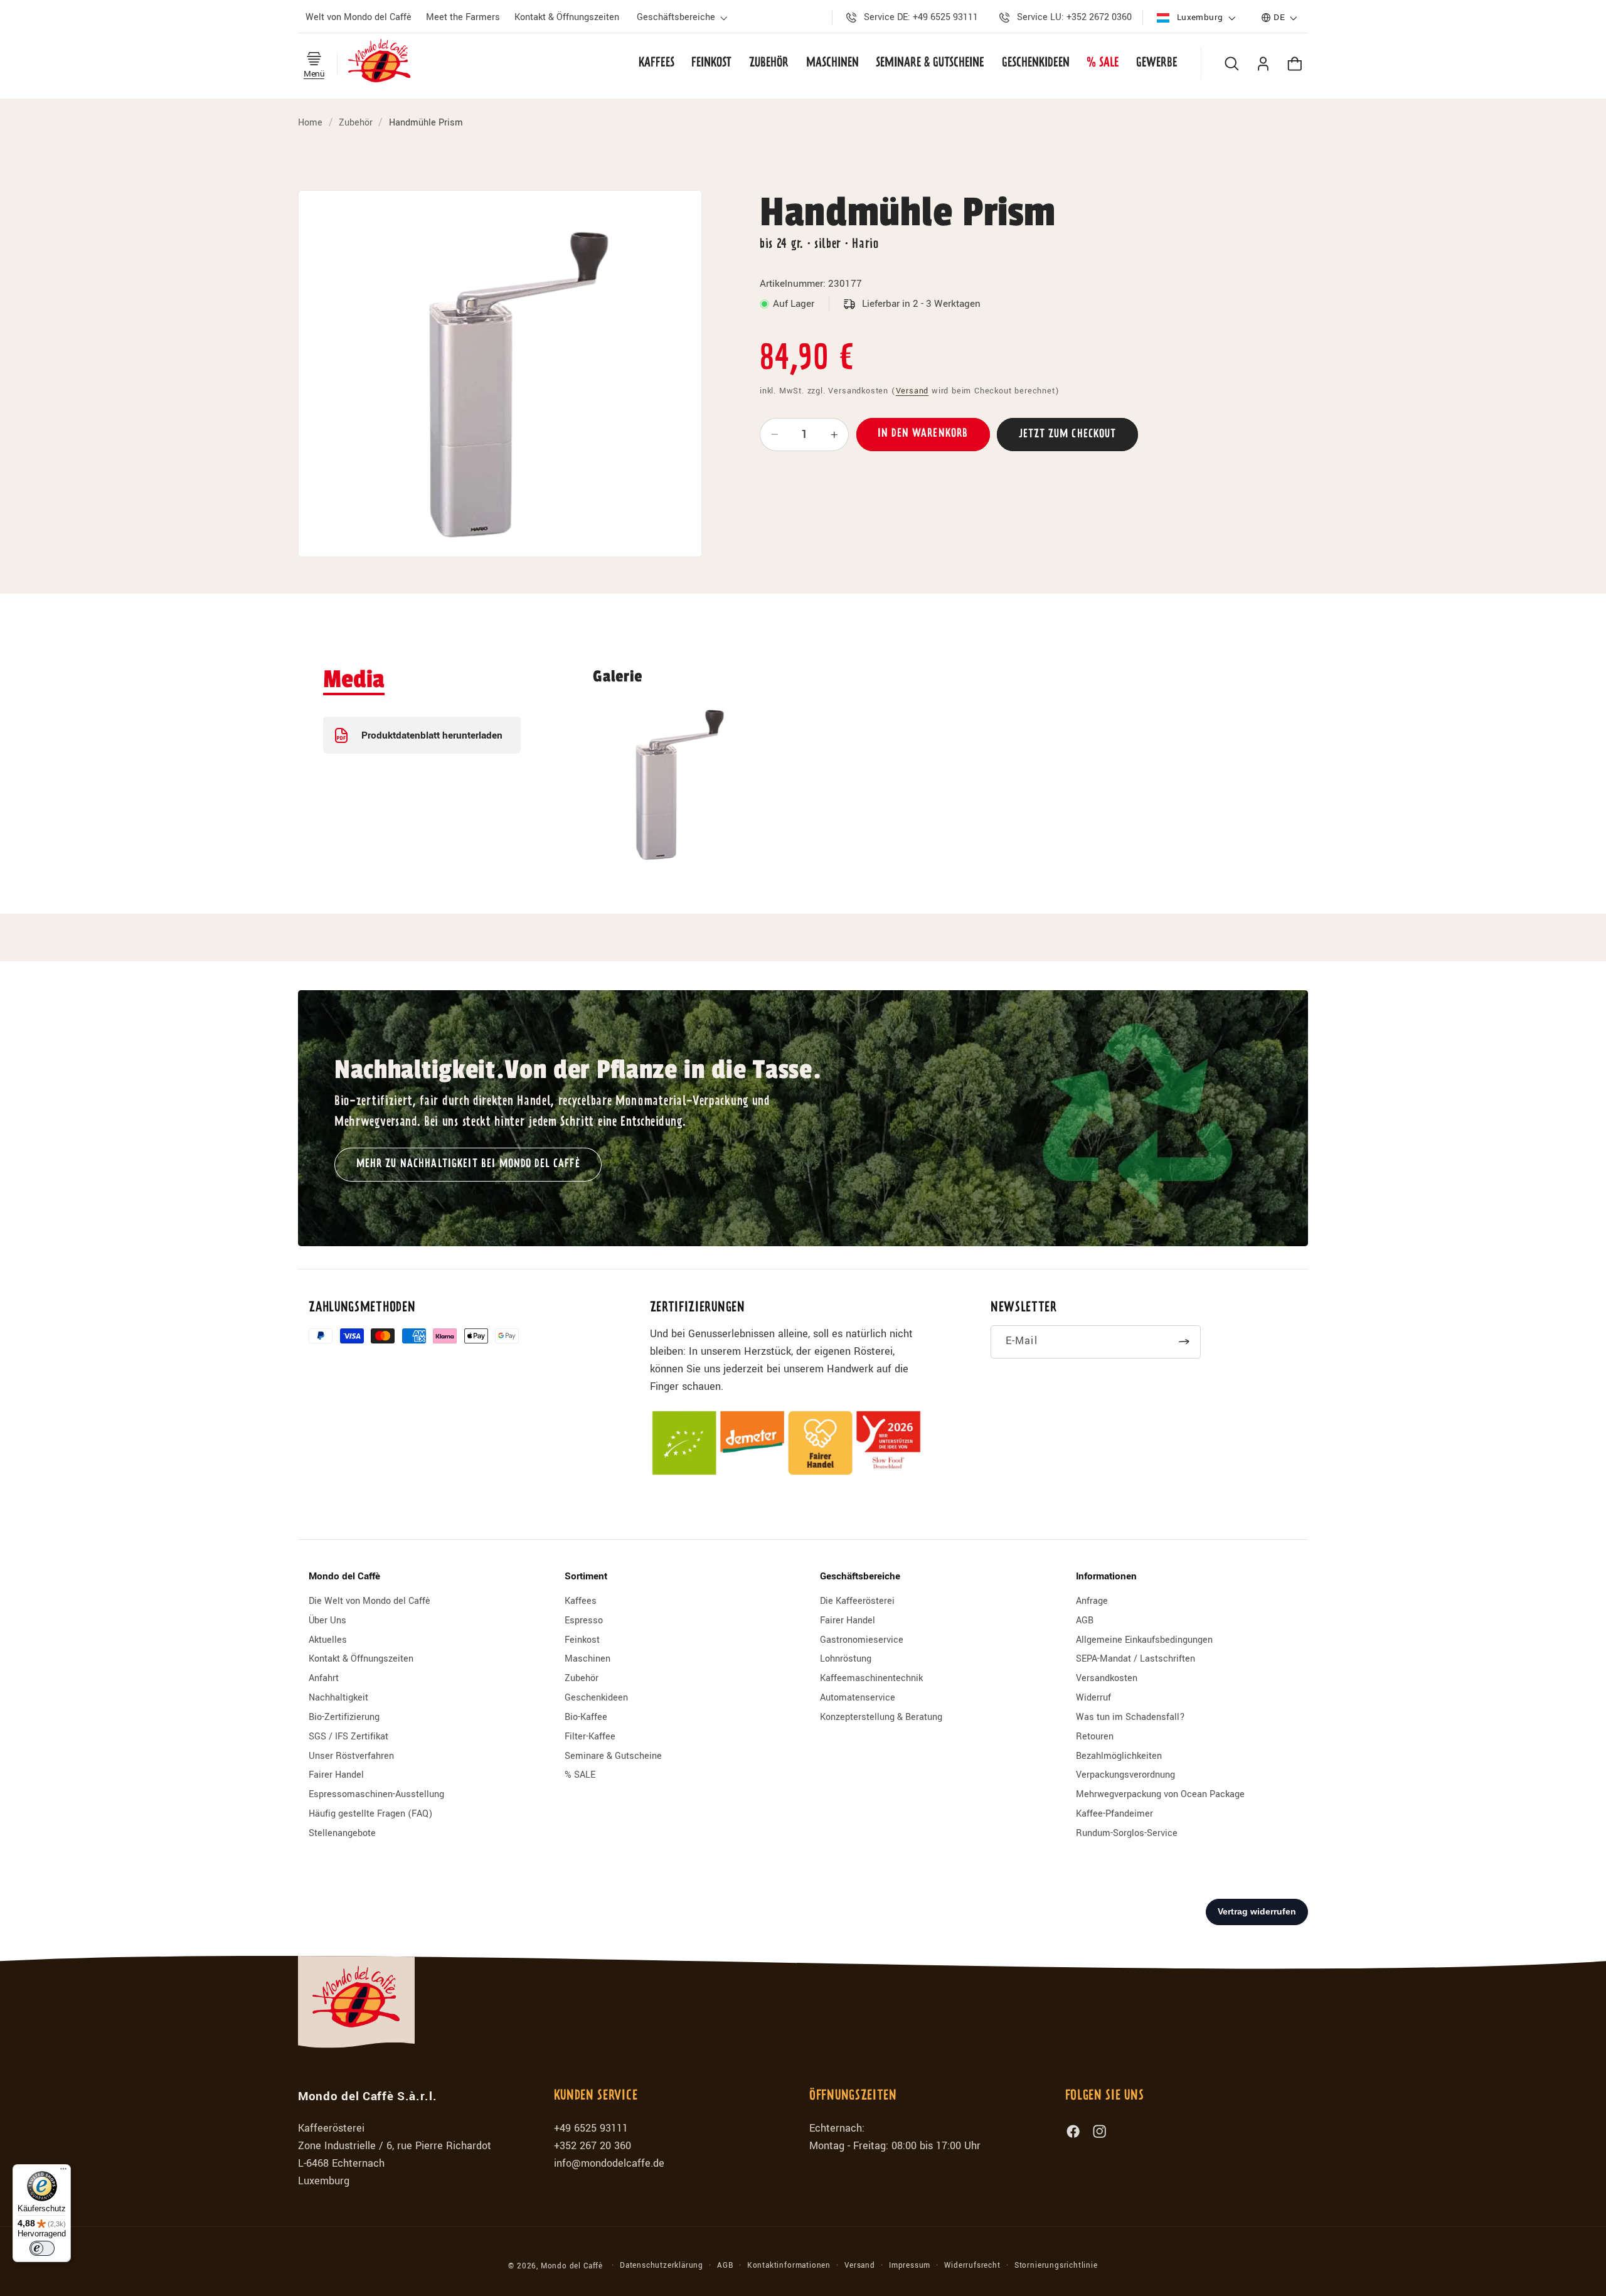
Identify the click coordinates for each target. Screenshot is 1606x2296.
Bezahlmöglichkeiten (1119, 1756)
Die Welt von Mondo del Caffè (370, 1601)
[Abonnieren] (1185, 1342)
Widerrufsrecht (972, 2266)
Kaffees (581, 1601)
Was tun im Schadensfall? (1130, 1717)
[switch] (42, 2248)
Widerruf (1093, 1698)
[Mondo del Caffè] (380, 63)
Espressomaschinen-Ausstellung (376, 1794)
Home (310, 123)
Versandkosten (1107, 1678)
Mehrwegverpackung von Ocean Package (1160, 1794)
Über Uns (327, 1621)
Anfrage (1092, 1601)
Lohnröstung (846, 1659)
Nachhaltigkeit (338, 1698)
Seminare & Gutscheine (613, 1756)
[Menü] (63, 2172)
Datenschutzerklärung (662, 2266)
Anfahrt (324, 1678)
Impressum (910, 2266)
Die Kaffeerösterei (857, 1601)
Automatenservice (858, 1698)
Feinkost (582, 1640)
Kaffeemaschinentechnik (871, 1678)
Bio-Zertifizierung (344, 1717)
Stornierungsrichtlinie (1056, 2266)
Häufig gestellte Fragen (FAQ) (370, 1814)
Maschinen (588, 1659)
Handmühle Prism (426, 123)
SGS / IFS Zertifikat (348, 1737)
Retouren (1095, 1737)
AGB (1085, 1621)
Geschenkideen (596, 1698)
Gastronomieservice (862, 1640)
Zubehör (356, 123)
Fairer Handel (336, 1775)
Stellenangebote (342, 1833)
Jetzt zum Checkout (1068, 435)
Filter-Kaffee (590, 1737)
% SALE (580, 1775)
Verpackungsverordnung (1125, 1775)
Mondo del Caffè (572, 2266)
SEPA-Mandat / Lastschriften (1135, 1659)
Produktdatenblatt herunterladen (432, 735)
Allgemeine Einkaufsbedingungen (1144, 1640)
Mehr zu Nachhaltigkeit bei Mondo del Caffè (468, 1164)
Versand (912, 391)
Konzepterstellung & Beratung (881, 1717)
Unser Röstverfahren (351, 1756)
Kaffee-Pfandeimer (1114, 1814)
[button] (684, 18)
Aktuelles (328, 1640)
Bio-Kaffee (586, 1717)
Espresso (584, 1621)
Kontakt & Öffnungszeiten (361, 1659)
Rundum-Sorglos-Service (1127, 1833)
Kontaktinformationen (789, 2266)
